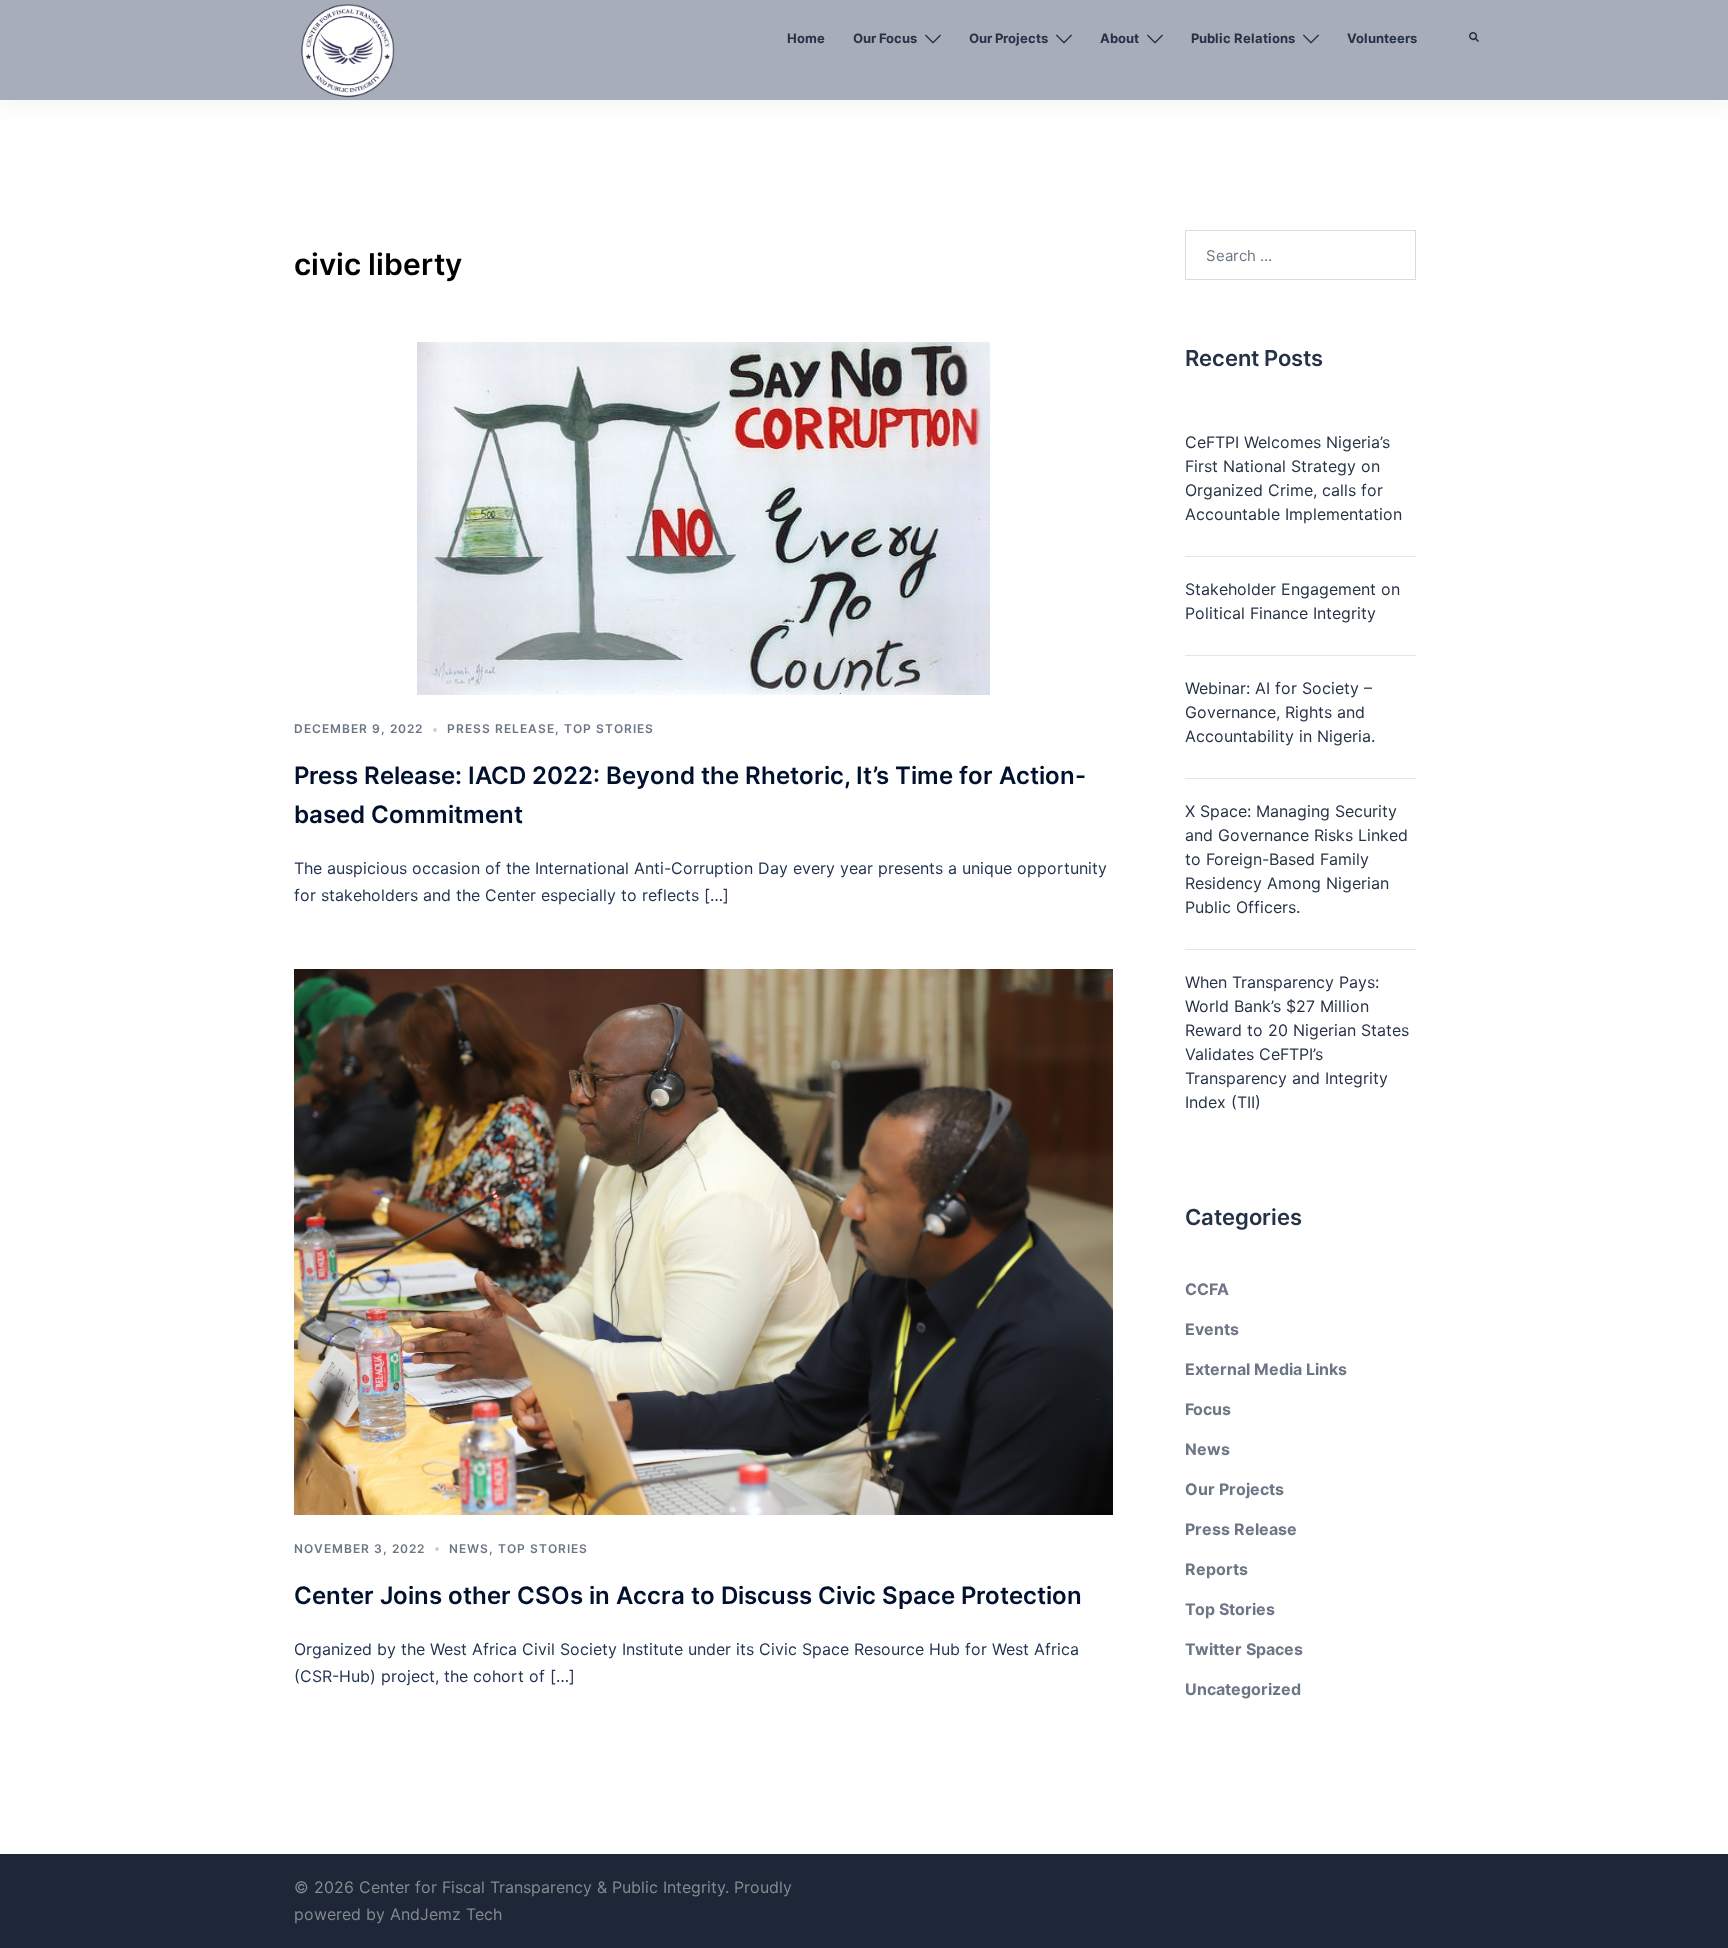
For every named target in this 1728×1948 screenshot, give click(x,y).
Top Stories (609, 728)
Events (1212, 1329)
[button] (1475, 85)
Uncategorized (1243, 1689)
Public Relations (1243, 38)
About (1119, 38)
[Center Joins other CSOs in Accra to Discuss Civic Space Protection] (703, 1240)
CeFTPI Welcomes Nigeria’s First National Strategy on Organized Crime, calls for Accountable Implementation (1293, 478)
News (469, 1548)
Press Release (501, 728)
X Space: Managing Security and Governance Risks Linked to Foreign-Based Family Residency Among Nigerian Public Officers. (1296, 859)
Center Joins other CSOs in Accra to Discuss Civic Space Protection (688, 1595)
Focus (1208, 1409)
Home (806, 38)
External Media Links (1266, 1369)
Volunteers (1382, 38)
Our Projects (1008, 38)
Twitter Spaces (1244, 1649)
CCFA (1207, 1289)
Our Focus (885, 38)
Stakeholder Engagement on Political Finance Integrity (1292, 601)
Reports (1216, 1569)
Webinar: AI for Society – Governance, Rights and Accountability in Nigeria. (1280, 712)
